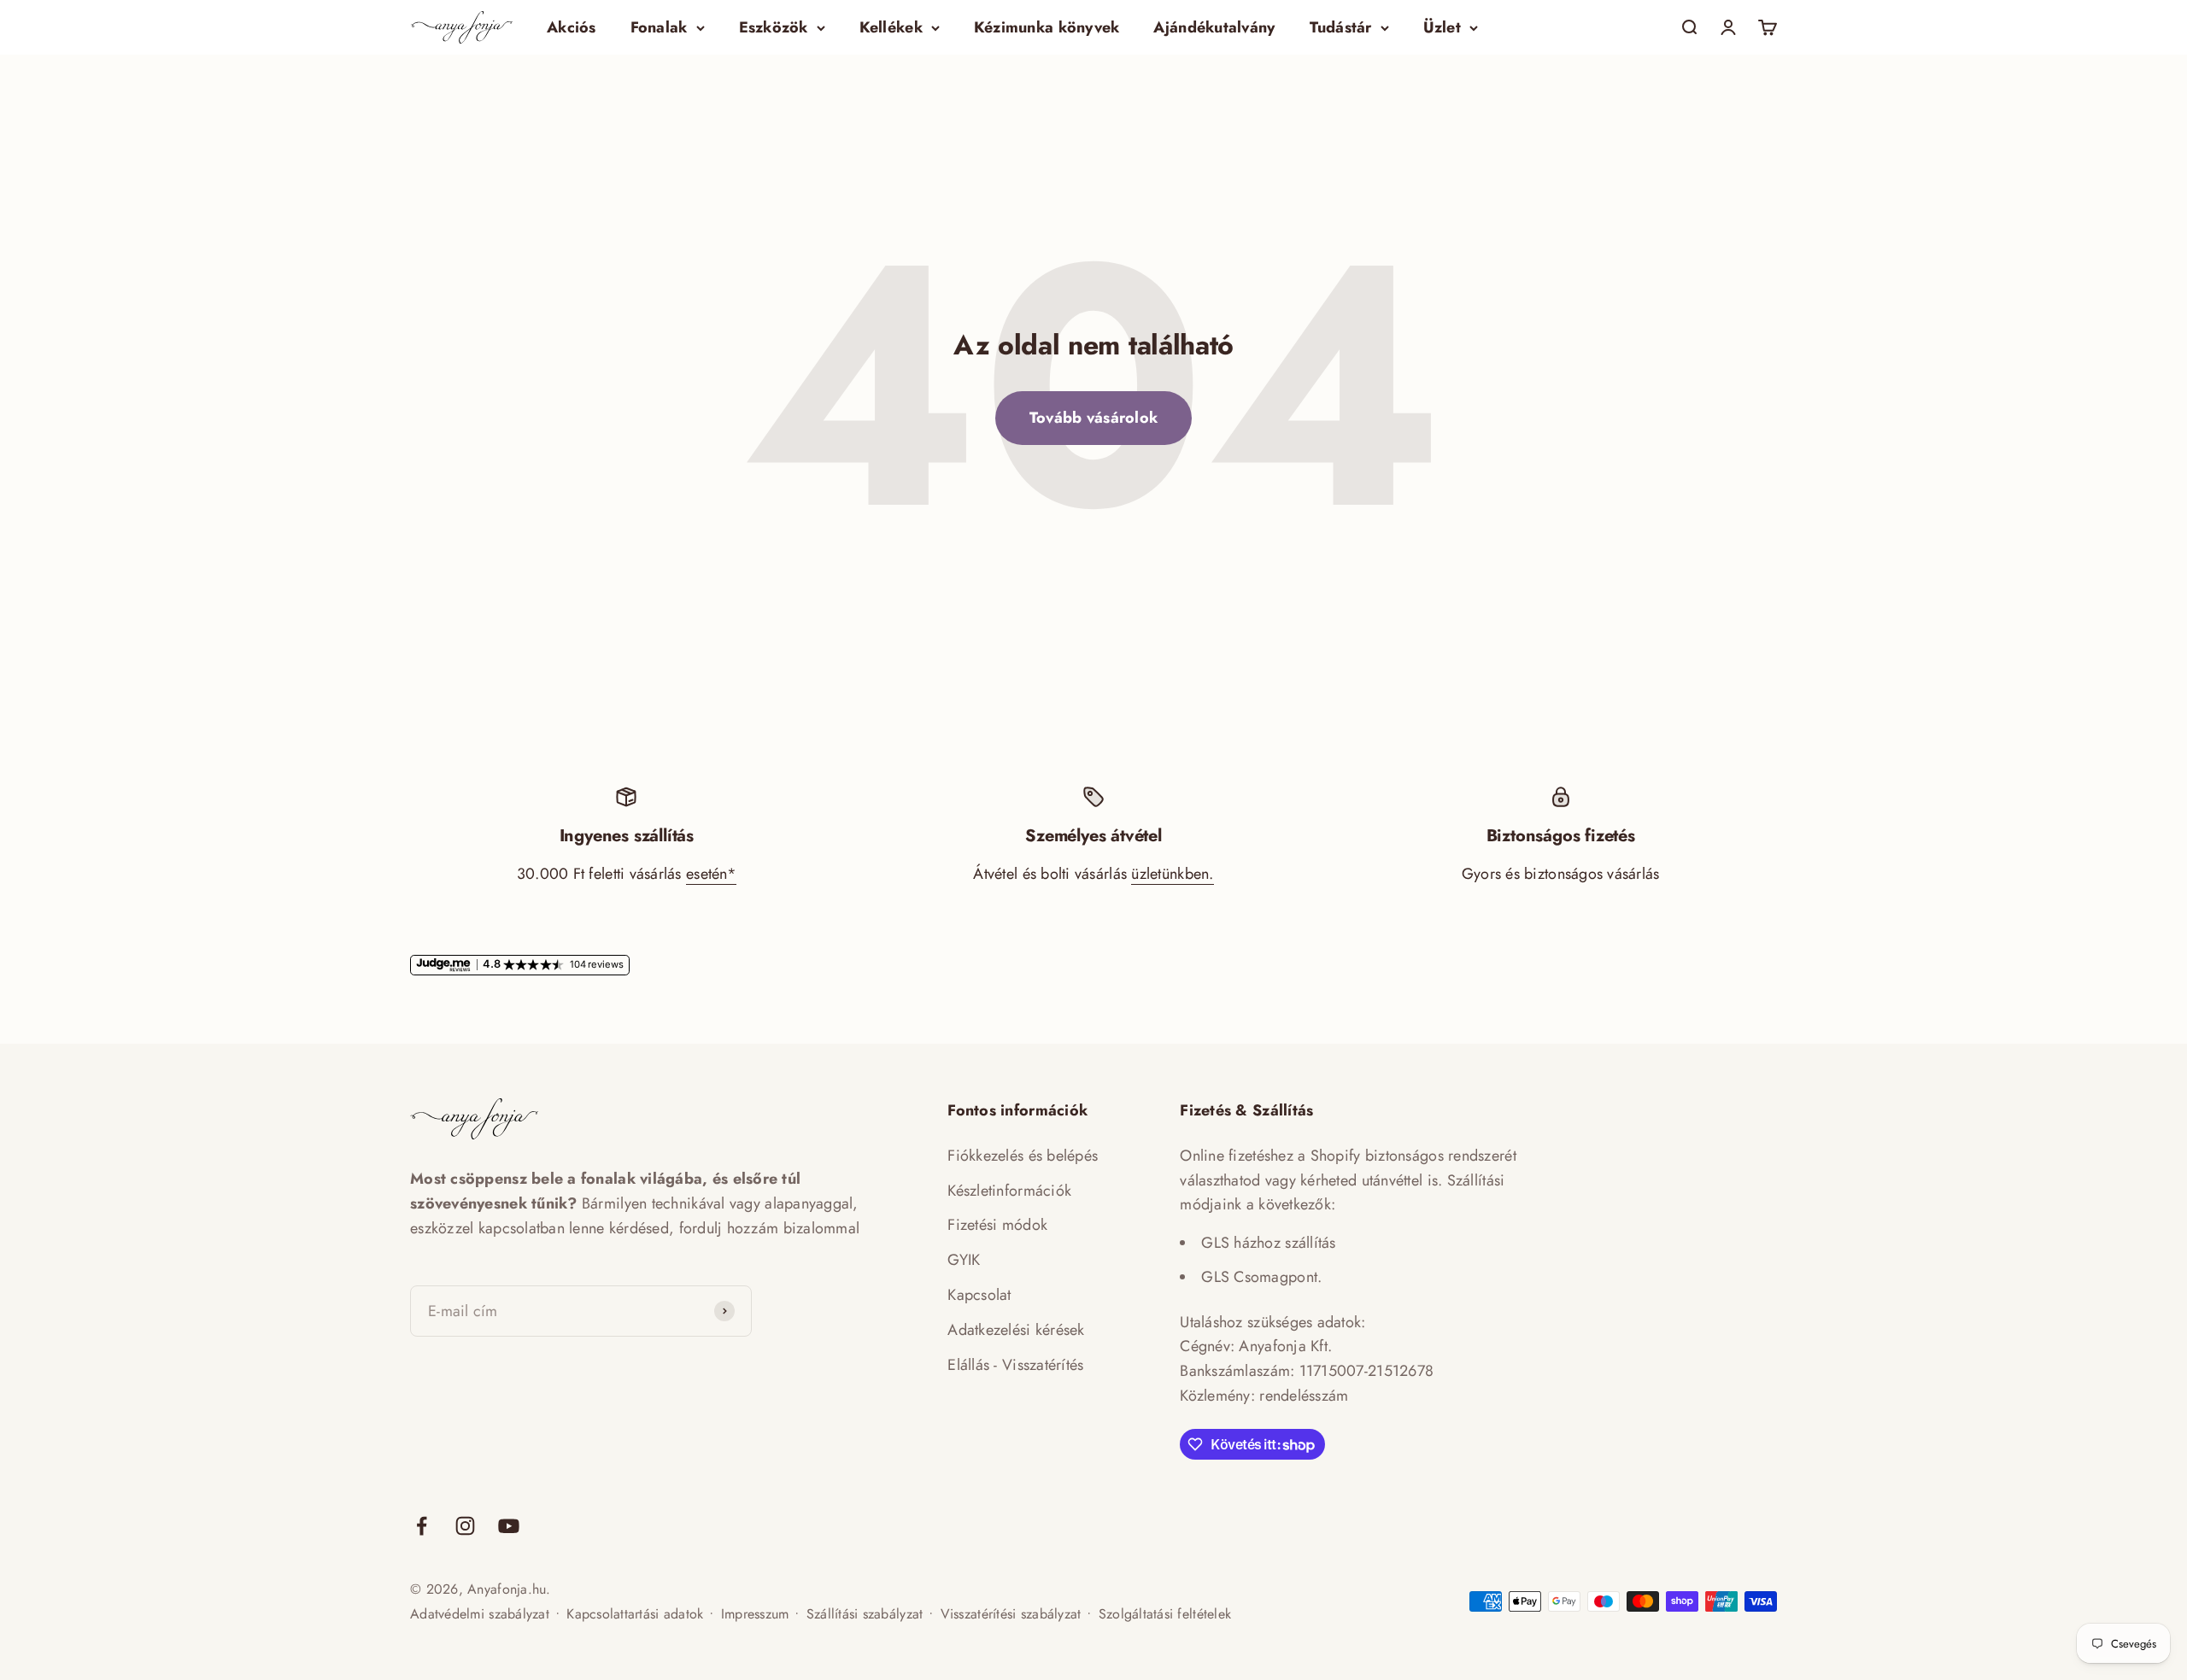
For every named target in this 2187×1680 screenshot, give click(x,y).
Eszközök (774, 27)
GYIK (964, 1260)
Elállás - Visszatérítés (1015, 1365)
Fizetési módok (997, 1225)
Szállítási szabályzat (865, 1614)
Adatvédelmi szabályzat (480, 1614)
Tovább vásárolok (1093, 418)
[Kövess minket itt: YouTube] (509, 1526)
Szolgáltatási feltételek (1165, 1614)
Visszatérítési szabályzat (1011, 1614)
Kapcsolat (979, 1295)
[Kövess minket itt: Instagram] (465, 1526)
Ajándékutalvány (1214, 27)
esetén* (711, 874)
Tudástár (1341, 27)
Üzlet (1442, 27)
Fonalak (659, 27)
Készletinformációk (1009, 1191)
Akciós (572, 27)
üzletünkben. (1172, 874)
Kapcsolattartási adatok (635, 1614)
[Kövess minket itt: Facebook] (422, 1526)
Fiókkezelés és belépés (1023, 1156)
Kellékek (891, 27)
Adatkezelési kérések (1016, 1330)
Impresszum (755, 1614)
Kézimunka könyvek (1047, 27)
